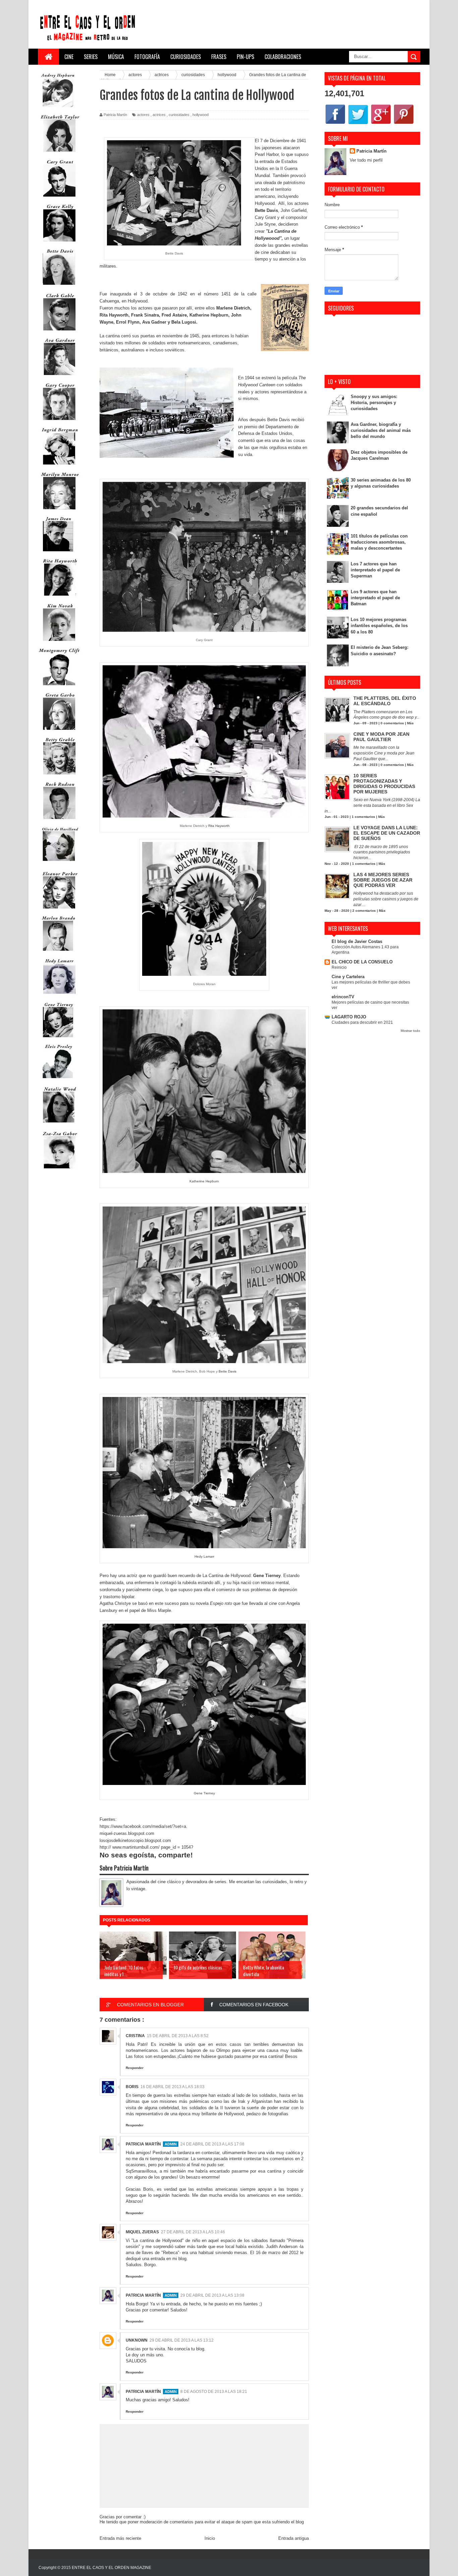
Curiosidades (186, 57)
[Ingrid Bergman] (59, 466)
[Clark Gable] (59, 332)
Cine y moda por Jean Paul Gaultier (381, 737)
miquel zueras (142, 2232)
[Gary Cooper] (59, 422)
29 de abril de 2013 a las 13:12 (182, 2340)
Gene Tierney (204, 1793)
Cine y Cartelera (348, 977)
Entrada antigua (294, 2538)
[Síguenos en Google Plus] (381, 124)
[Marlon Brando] (58, 952)
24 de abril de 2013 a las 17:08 (212, 2144)
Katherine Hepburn (209, 315)
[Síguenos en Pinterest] (404, 124)
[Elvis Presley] (58, 1081)
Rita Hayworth (114, 315)
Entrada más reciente (120, 2538)
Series (91, 57)
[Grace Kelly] (59, 243)
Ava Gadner (154, 322)
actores (143, 115)
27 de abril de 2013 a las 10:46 (193, 2232)
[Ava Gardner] (59, 377)
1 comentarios (363, 817)
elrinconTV (343, 997)
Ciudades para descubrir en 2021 (362, 1022)
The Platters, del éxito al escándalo (385, 701)
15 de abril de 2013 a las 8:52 (178, 2036)
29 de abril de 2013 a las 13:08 (212, 2295)
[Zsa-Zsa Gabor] (59, 1170)
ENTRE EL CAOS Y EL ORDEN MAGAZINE (111, 2568)
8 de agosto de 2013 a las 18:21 (214, 2392)
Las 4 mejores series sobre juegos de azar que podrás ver (383, 880)
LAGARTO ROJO (349, 1017)
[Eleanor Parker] (59, 910)
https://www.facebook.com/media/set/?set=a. (144, 1826)
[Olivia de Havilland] (59, 865)
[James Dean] (58, 553)
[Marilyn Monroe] (59, 511)
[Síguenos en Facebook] (335, 124)
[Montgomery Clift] (59, 687)
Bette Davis (227, 1371)
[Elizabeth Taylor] (59, 153)
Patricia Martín (143, 2144)
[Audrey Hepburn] (58, 109)
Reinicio (339, 967)
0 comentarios (392, 723)
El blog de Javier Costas (357, 941)
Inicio (210, 2538)
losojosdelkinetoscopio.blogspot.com (135, 1840)
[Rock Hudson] (59, 821)
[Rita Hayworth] (59, 597)
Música (116, 57)
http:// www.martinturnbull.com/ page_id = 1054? (146, 1847)
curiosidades (179, 115)
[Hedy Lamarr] (59, 997)
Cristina (135, 2036)
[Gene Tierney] (58, 1039)
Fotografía (147, 57)
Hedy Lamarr (204, 1556)
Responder (135, 2068)
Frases (219, 57)
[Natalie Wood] (59, 1126)
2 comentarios (364, 911)
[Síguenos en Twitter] (358, 124)
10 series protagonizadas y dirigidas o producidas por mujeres (384, 784)
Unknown (137, 2340)
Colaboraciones (283, 57)
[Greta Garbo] (59, 732)
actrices (159, 115)
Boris (132, 2087)
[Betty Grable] (59, 776)
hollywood (201, 115)
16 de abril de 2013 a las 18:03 (173, 2087)
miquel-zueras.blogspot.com (127, 1833)
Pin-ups (245, 57)
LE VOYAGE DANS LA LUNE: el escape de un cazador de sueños (387, 833)
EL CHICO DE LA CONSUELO (362, 962)
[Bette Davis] (59, 288)
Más (410, 723)
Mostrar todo (410, 1031)
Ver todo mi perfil (366, 160)
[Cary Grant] (59, 198)
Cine (69, 57)
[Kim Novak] (59, 642)
